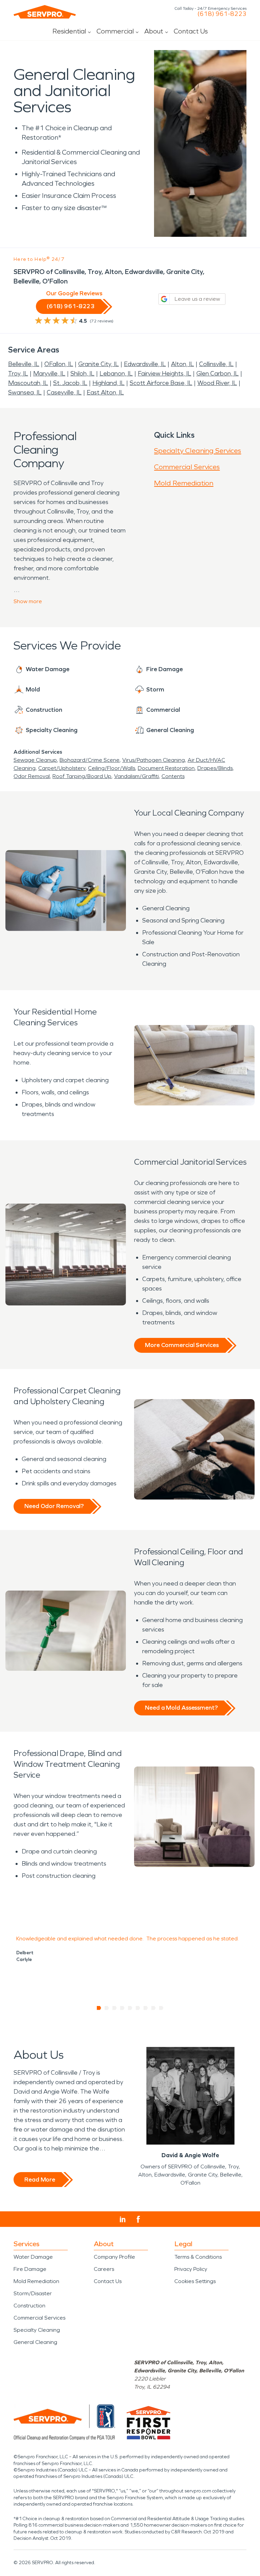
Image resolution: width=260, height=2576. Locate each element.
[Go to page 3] (115, 2008)
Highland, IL (109, 383)
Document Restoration (166, 768)
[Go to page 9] (161, 2008)
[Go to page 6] (138, 2008)
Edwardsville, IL (145, 364)
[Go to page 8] (154, 2008)
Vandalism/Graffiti (136, 776)
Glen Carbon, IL (218, 373)
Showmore (28, 601)
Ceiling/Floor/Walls (112, 768)
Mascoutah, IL (28, 383)
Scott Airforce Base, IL (161, 383)
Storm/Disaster (33, 2293)
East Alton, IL (105, 392)
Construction (29, 2306)
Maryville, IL (49, 373)
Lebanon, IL (116, 373)
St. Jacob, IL (70, 383)
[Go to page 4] (122, 2008)
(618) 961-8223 (222, 14)
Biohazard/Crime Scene (90, 760)
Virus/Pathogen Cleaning (154, 760)
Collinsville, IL (216, 364)
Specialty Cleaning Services (198, 451)
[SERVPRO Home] (45, 12)
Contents (173, 776)
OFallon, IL (59, 364)
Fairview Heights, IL (165, 373)
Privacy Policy (191, 2269)
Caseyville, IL (64, 392)
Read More (40, 2180)
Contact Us (191, 31)
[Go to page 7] (146, 2008)
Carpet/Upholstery (62, 768)
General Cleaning (35, 2342)
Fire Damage (30, 2269)
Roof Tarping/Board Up (82, 776)
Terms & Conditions (198, 2257)
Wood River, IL (217, 383)
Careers (104, 2269)
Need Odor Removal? (54, 1506)
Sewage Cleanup (35, 760)
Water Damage (33, 2257)
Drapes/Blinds (215, 768)
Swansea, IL (25, 392)
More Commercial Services (182, 1345)
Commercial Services (187, 467)
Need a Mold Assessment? (181, 1708)
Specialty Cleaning (37, 2330)
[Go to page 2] (107, 2008)
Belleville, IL (24, 364)
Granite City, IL (99, 364)
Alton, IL (182, 364)
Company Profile (114, 2257)
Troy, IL (18, 373)
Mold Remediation (184, 483)
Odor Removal (32, 776)
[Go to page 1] (99, 2008)
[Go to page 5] (130, 2008)
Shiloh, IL (82, 373)
